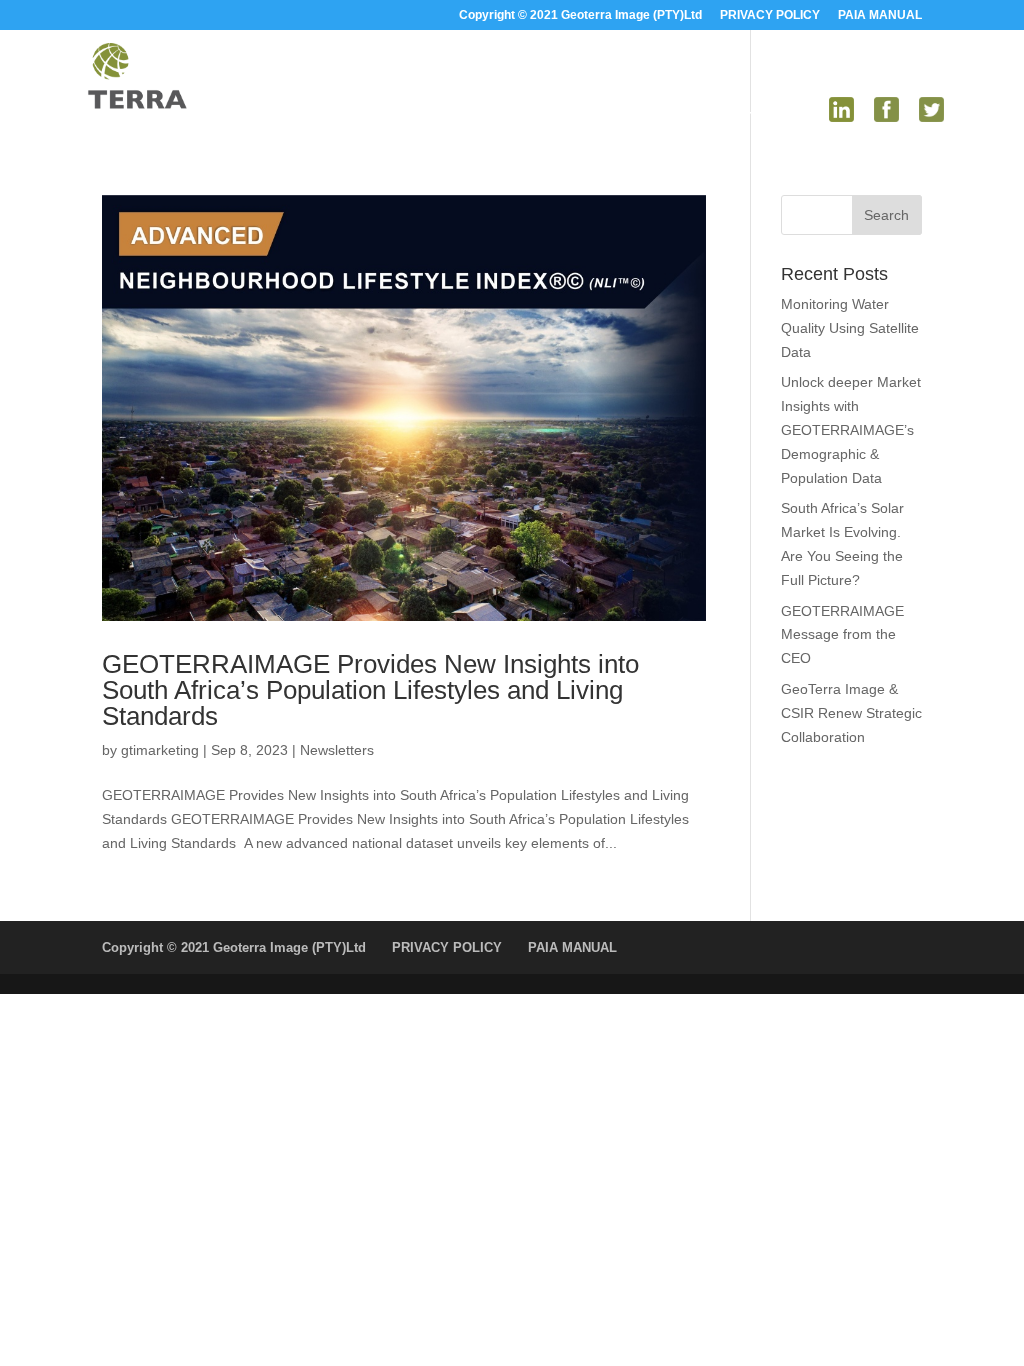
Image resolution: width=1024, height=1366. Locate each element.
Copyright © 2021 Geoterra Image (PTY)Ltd (580, 15)
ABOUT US (425, 117)
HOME (348, 117)
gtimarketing (160, 750)
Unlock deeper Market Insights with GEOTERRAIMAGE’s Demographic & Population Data (851, 429)
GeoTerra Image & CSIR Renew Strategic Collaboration (851, 713)
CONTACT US (763, 117)
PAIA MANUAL (880, 15)
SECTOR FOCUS (537, 117)
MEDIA (655, 117)
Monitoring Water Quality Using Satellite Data (850, 328)
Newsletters (337, 750)
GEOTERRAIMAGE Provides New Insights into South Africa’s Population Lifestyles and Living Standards (370, 690)
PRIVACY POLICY (770, 15)
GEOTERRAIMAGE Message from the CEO (842, 635)
